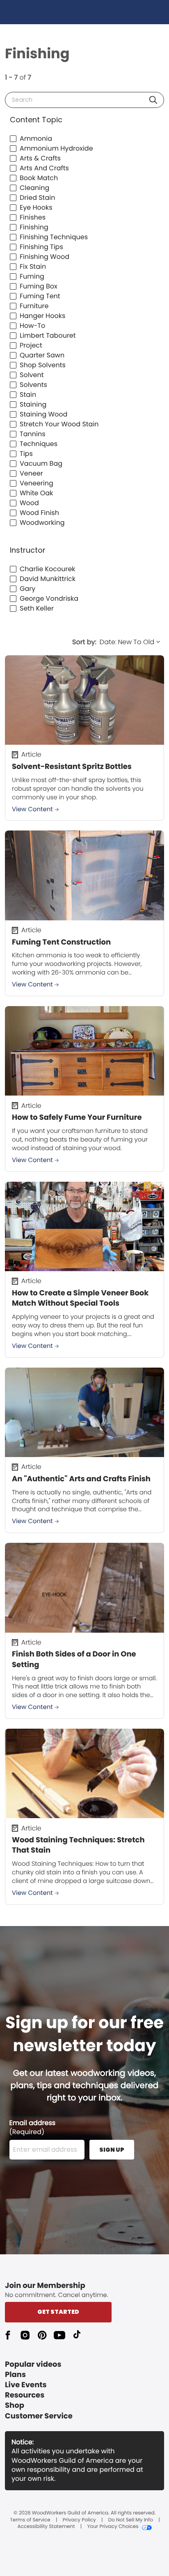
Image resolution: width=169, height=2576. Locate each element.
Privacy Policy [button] (79, 2520)
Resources (25, 2395)
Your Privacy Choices (113, 2527)
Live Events (26, 2385)
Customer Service (39, 2416)
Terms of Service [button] (30, 2520)
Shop (15, 2406)
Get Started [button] (58, 2312)
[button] (153, 100)
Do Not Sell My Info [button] (131, 2520)
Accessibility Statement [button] (46, 2527)
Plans (15, 2375)
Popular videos (33, 2364)
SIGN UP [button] (112, 2150)
